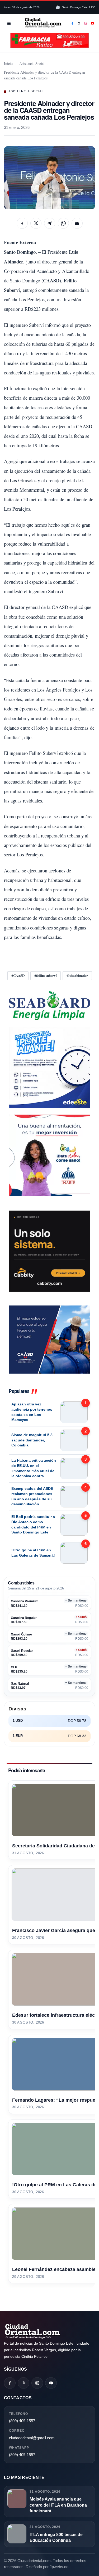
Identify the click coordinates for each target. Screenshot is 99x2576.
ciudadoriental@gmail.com (32, 2438)
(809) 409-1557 (22, 2421)
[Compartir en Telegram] (50, 223)
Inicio (8, 63)
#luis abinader (77, 975)
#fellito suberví (46, 975)
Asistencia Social (32, 63)
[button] (49, 178)
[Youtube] (93, 23)
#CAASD (18, 975)
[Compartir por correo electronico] (77, 223)
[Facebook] (72, 23)
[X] (79, 23)
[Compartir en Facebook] (22, 223)
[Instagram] (86, 23)
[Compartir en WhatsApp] (63, 223)
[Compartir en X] (36, 223)
